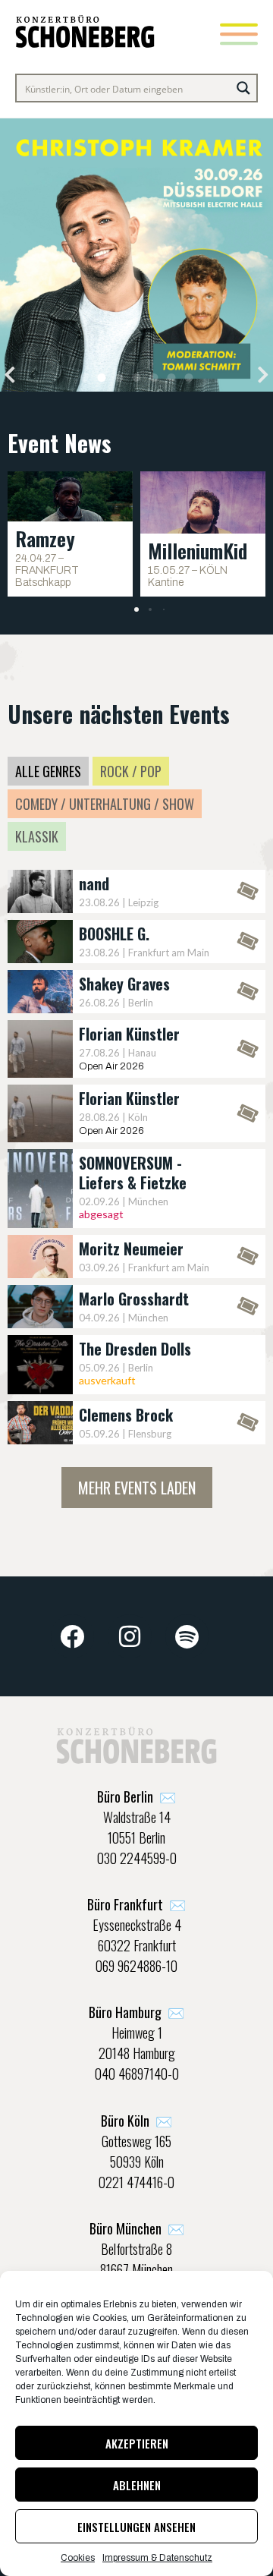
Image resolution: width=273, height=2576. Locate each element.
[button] (10, 375)
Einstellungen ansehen (136, 2527)
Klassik (37, 836)
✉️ (136, 1797)
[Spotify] (187, 1636)
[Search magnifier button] (243, 88)
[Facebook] (73, 1636)
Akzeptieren (137, 2443)
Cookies (78, 2558)
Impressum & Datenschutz (157, 2558)
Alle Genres (48, 771)
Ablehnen (137, 2485)
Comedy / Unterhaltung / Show (105, 804)
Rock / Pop (131, 771)
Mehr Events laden (137, 1488)
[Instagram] (130, 1636)
